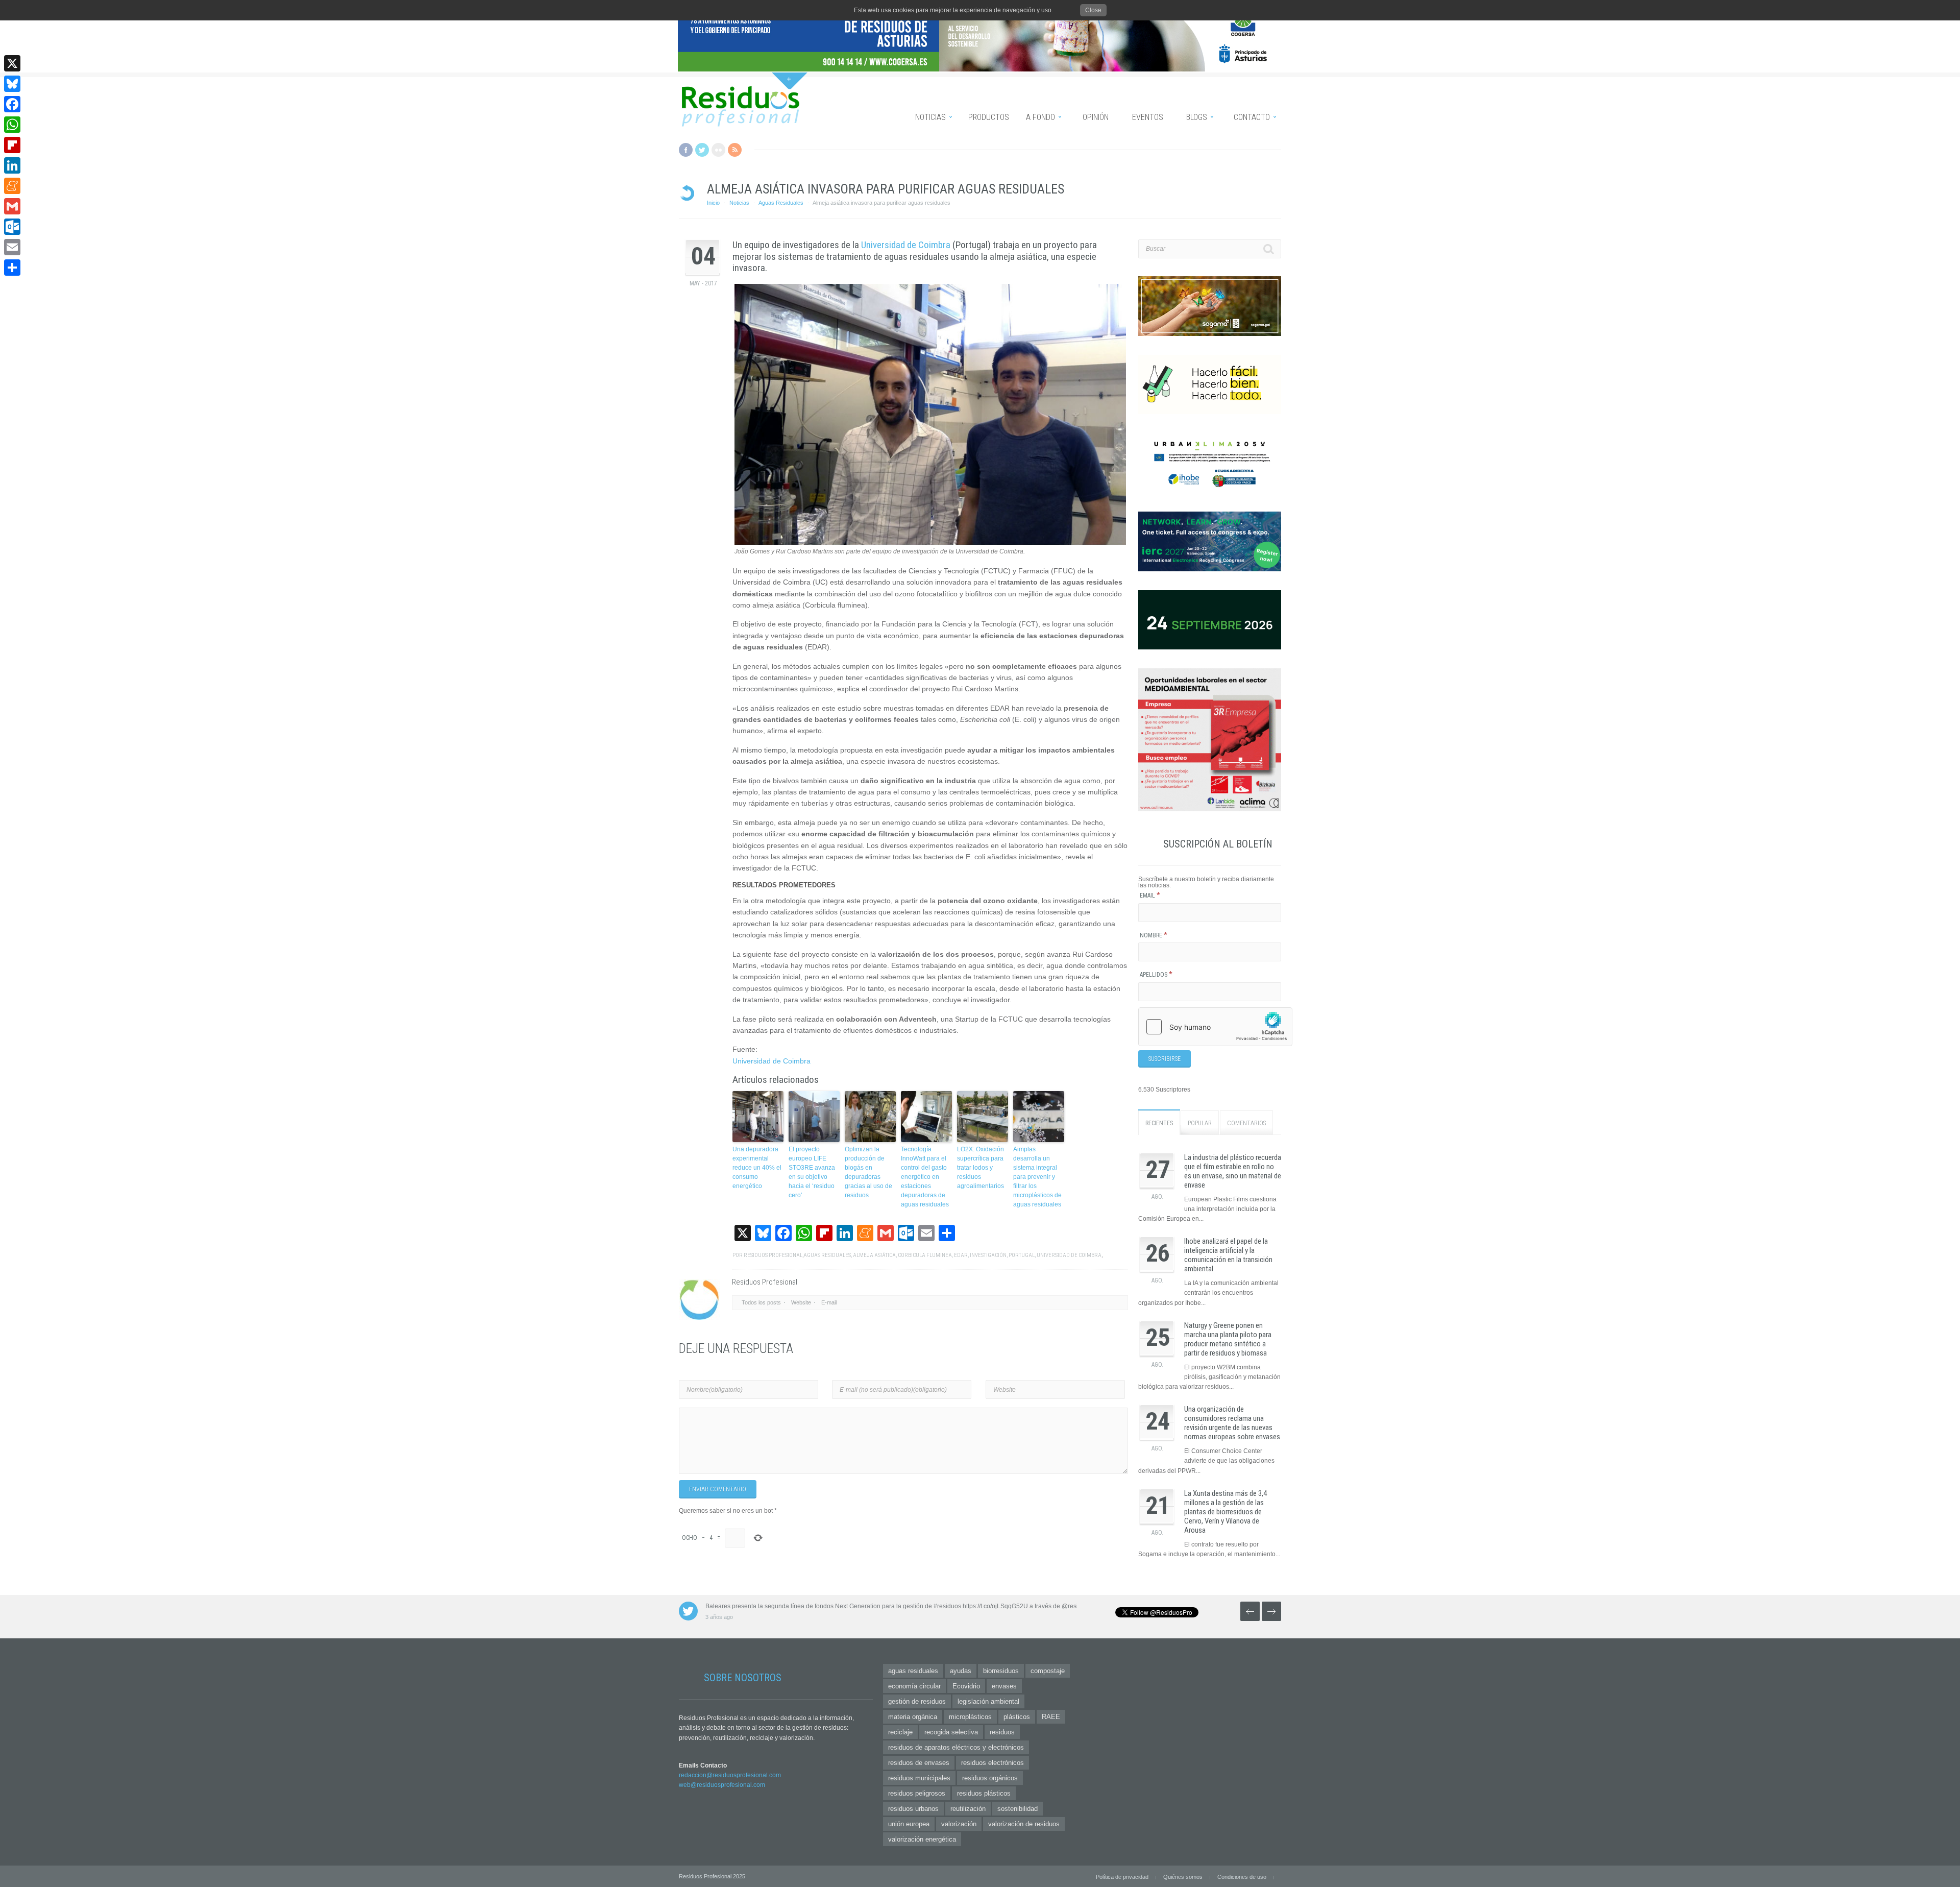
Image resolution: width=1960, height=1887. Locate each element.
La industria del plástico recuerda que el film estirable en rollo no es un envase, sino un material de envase (1233, 1171)
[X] (12, 63)
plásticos (1017, 1717)
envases (1004, 1686)
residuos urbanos (913, 1809)
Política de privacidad (1122, 1877)
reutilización (968, 1809)
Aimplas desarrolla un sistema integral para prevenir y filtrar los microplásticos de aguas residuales (1037, 1177)
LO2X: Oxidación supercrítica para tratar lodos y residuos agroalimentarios (981, 1168)
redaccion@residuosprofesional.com (730, 1775)
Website (801, 1302)
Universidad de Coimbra (906, 245)
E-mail (829, 1302)
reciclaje (900, 1732)
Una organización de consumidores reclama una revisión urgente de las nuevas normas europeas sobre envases (1232, 1423)
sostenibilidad (1018, 1809)
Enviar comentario (718, 1489)
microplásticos (970, 1717)
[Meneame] (12, 186)
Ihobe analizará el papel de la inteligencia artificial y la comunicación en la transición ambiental (1228, 1255)
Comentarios (1246, 1123)
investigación (988, 1255)
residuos (1002, 1732)
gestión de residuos (917, 1701)
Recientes (1159, 1123)
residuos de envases (919, 1763)
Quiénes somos (1183, 1877)
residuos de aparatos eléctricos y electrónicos (956, 1747)
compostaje (1048, 1671)
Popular (1200, 1123)
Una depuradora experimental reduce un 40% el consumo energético (757, 1168)
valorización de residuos (1024, 1824)
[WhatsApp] (12, 125)
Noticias (739, 203)
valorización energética (922, 1839)
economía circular (914, 1686)
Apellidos (1156, 975)
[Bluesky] (12, 84)
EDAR (961, 1255)
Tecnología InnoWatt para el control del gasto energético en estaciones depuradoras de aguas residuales (925, 1177)
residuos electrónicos (993, 1763)
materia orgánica (913, 1717)
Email (1150, 896)
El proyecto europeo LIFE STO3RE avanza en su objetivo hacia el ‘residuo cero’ (812, 1172)
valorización (959, 1824)
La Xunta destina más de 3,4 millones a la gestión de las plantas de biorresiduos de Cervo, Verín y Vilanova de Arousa (1226, 1512)
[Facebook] (12, 104)
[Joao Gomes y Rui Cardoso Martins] (930, 543)
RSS (735, 150)
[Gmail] (12, 206)
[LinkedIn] (12, 165)
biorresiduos (1001, 1671)
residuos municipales (919, 1778)
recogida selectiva (951, 1732)
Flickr (718, 150)
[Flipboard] (12, 145)
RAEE (1051, 1717)
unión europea (909, 1824)
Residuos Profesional (773, 1255)
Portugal (1022, 1255)
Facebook (686, 150)
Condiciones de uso (1242, 1877)
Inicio (713, 203)
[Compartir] (12, 268)
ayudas (961, 1671)
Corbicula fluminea (925, 1255)
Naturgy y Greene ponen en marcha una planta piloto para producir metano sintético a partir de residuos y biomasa (1228, 1339)
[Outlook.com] (12, 227)
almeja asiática (874, 1255)
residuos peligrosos (917, 1793)
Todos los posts (761, 1302)
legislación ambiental (988, 1701)
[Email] (12, 247)
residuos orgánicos (990, 1778)
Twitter (702, 150)
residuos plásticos (984, 1793)
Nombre (1154, 935)
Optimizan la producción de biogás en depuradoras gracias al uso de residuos (868, 1172)
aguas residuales (827, 1255)
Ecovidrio (966, 1686)
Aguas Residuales (781, 203)
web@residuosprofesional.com (722, 1785)
